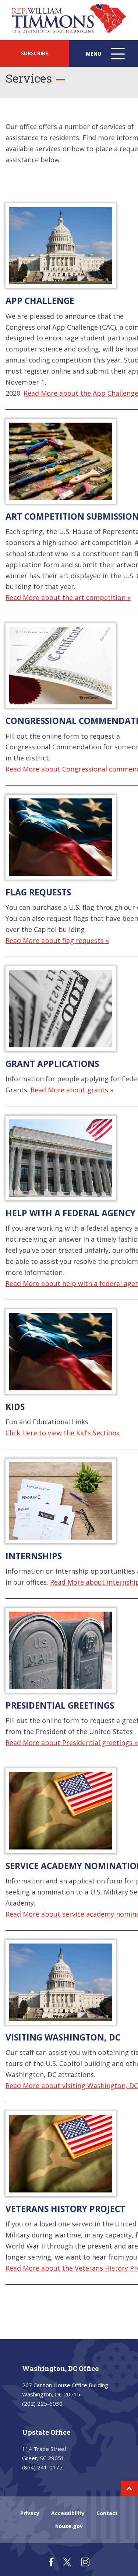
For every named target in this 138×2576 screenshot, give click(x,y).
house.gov (69, 2526)
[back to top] (129, 2489)
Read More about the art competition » (68, 597)
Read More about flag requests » (57, 940)
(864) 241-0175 (42, 2467)
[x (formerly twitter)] (67, 2562)
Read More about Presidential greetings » (72, 1743)
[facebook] (51, 2562)
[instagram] (85, 2562)
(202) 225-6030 (42, 2403)
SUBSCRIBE (35, 53)
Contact (107, 2513)
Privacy (30, 2513)
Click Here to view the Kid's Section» (63, 1433)
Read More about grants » (72, 1090)
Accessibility (68, 2513)
